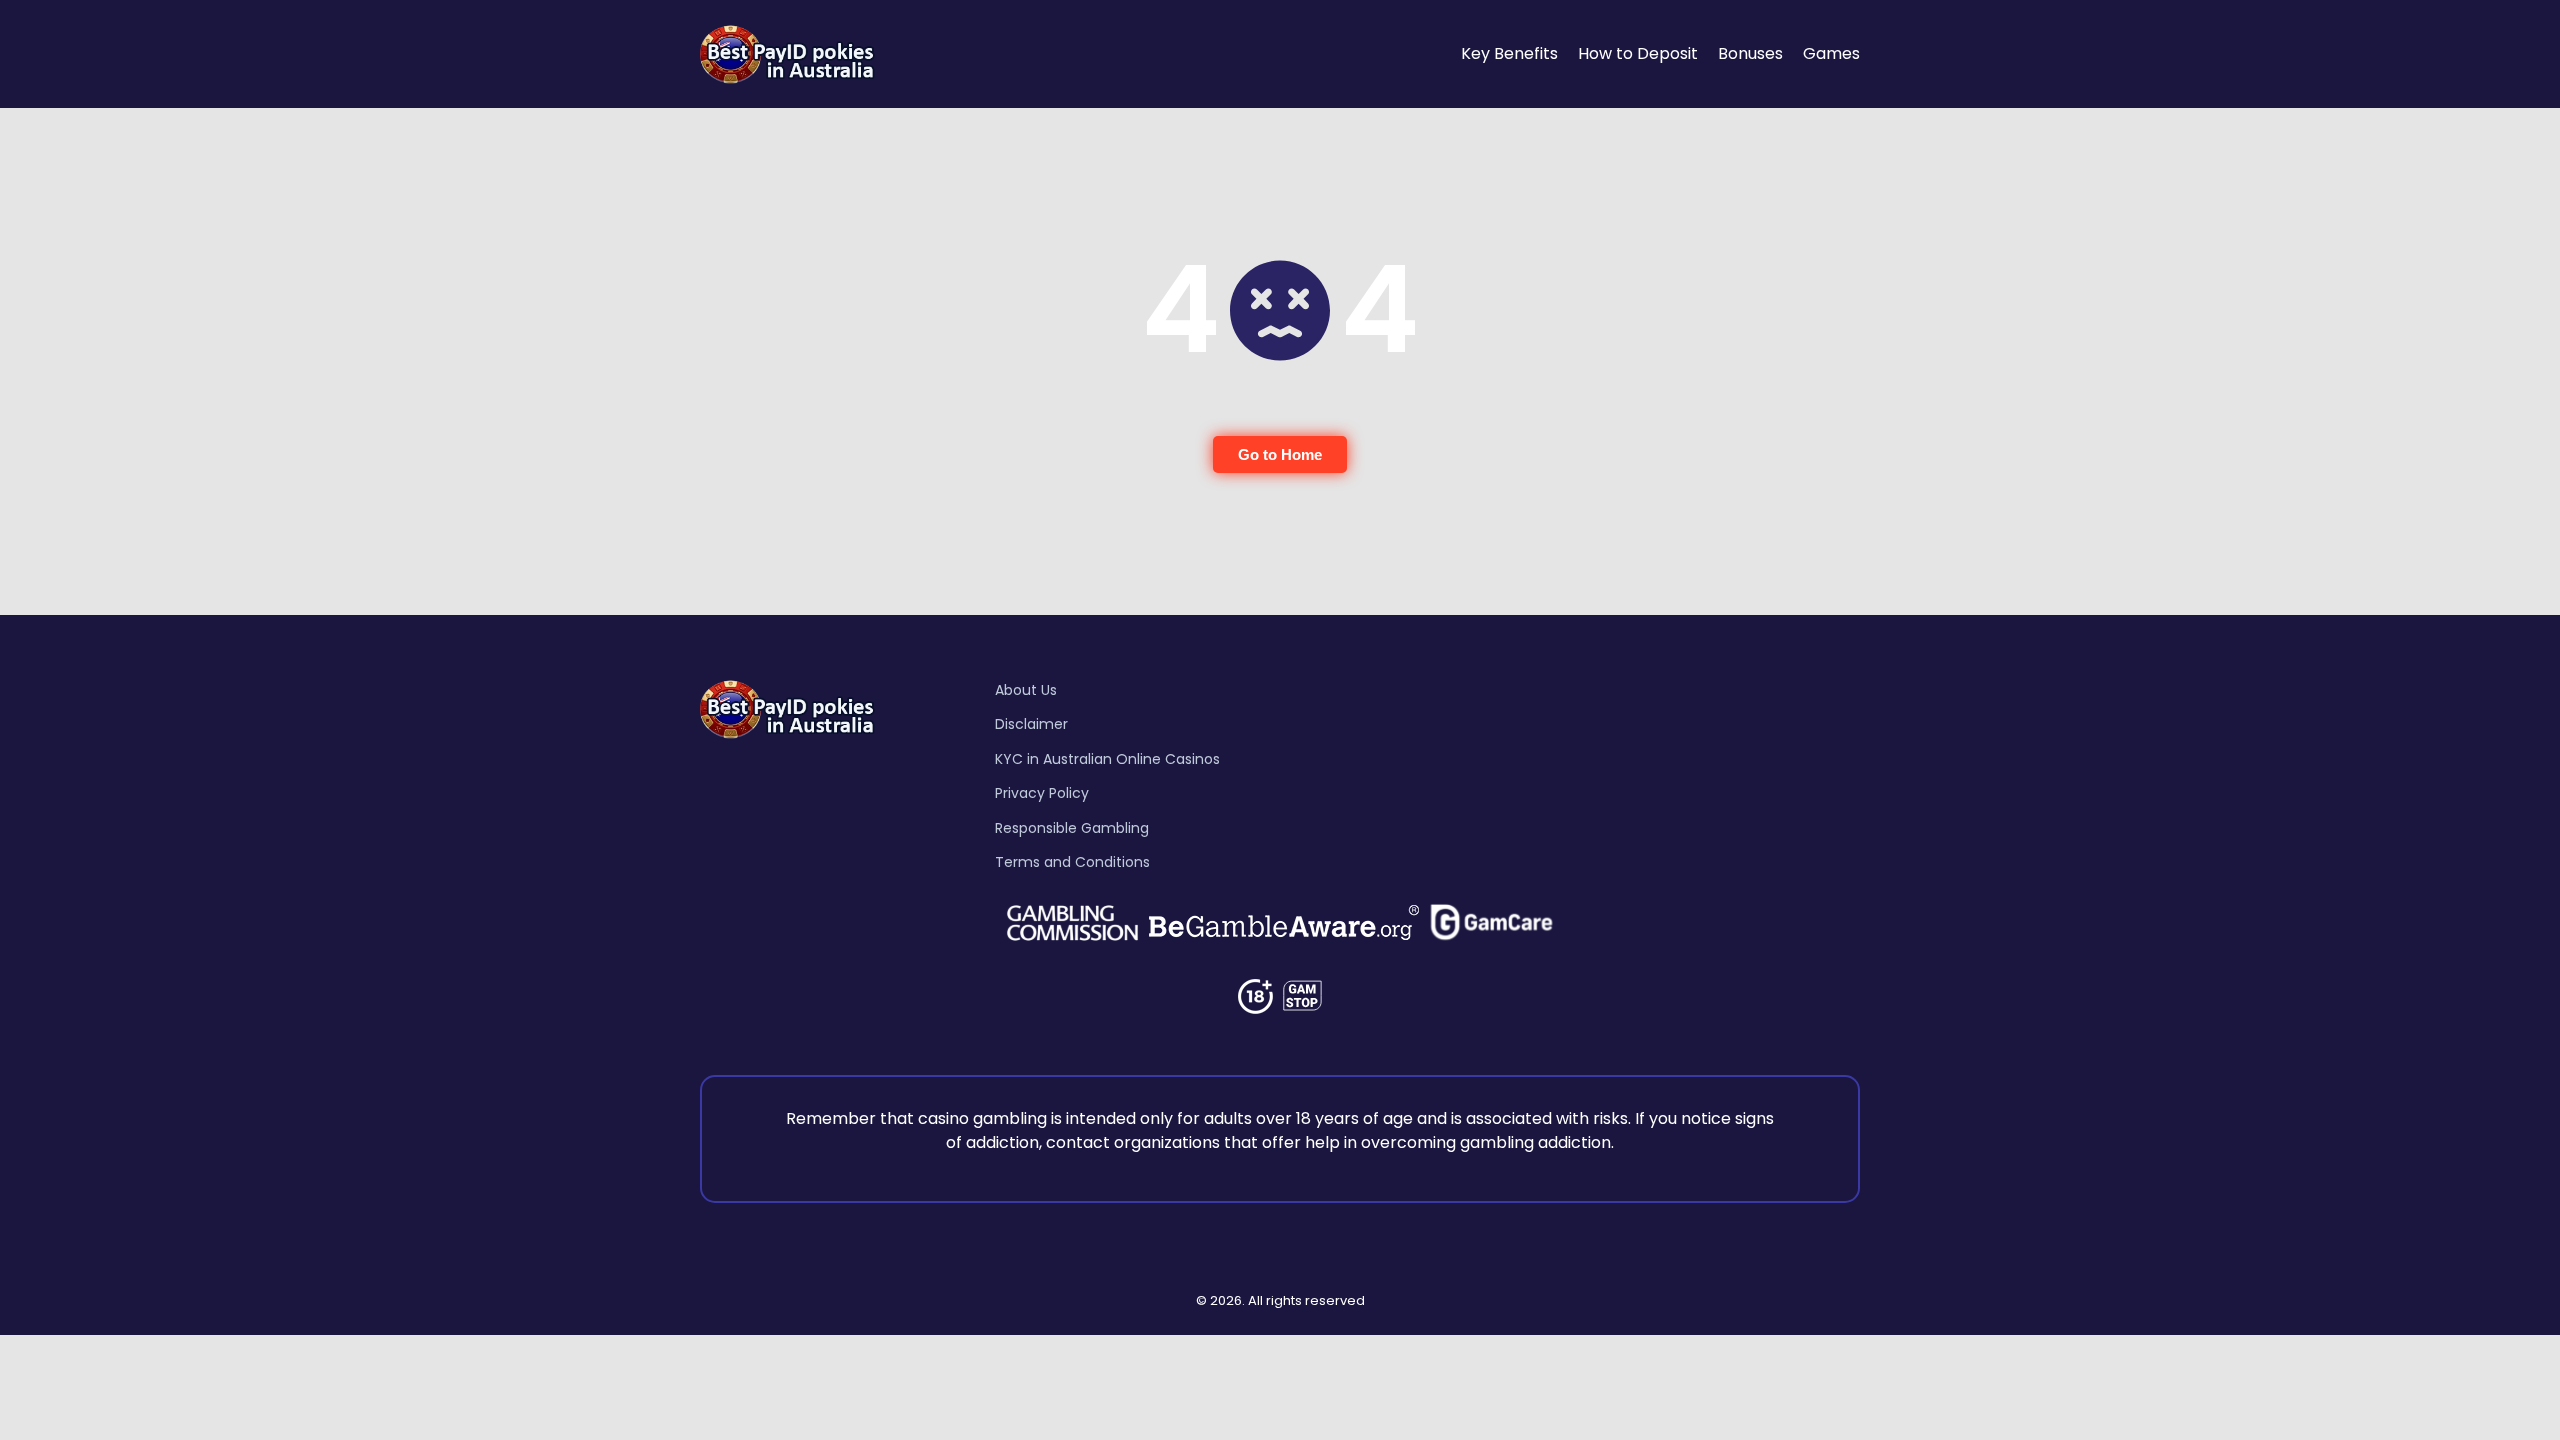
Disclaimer (1031, 724)
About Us (1026, 690)
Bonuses (1750, 53)
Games (1831, 53)
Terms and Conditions (1072, 862)
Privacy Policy (1042, 793)
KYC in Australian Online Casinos (1107, 759)
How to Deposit (1638, 53)
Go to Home (1280, 454)
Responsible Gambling (1072, 828)
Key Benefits (1509, 53)
